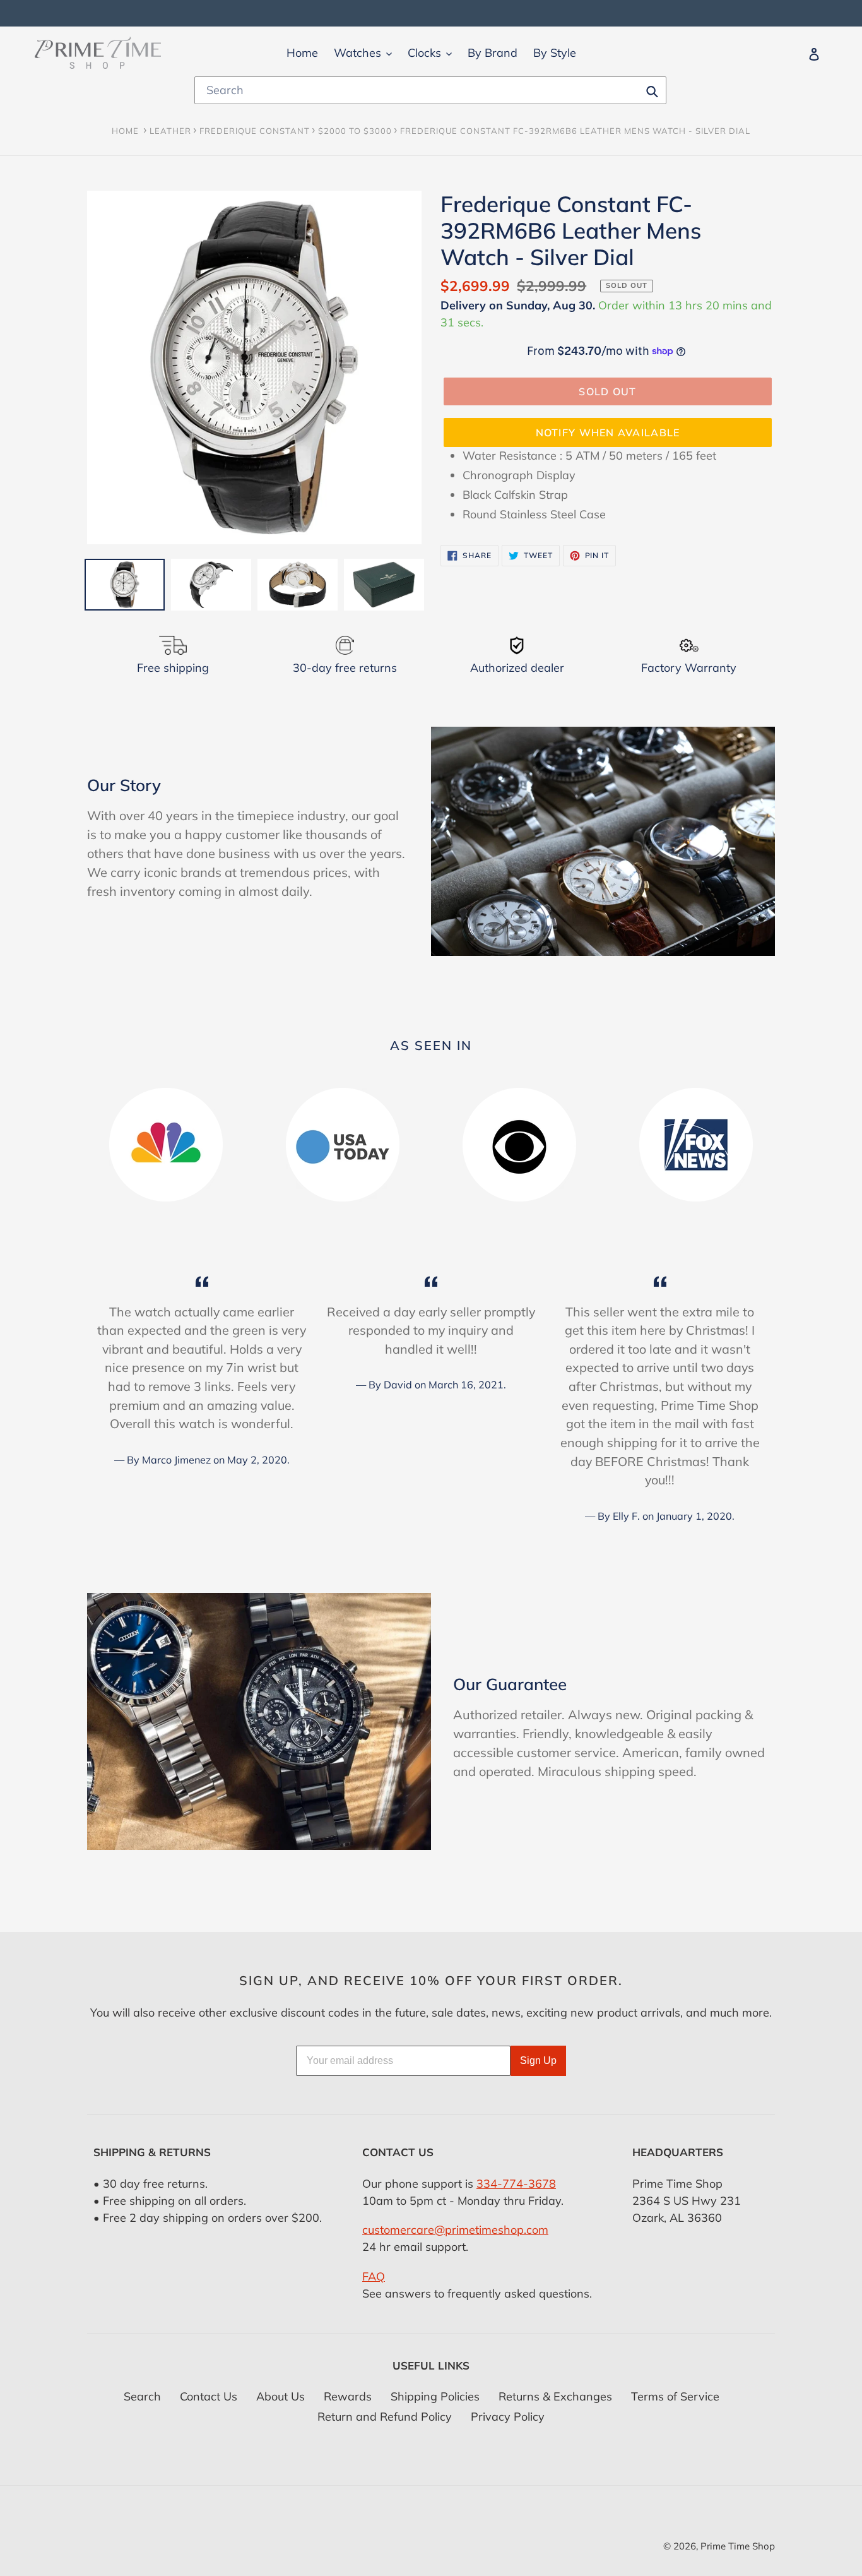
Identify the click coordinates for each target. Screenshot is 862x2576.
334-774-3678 (516, 2184)
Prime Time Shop (738, 2546)
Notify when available (608, 432)
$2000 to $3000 (355, 131)
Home (125, 131)
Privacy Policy (508, 2417)
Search (142, 2396)
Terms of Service (675, 2396)
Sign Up (538, 2060)
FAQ (374, 2276)
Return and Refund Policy (385, 2417)
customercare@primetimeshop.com (455, 2230)
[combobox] (430, 90)
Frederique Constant (255, 131)
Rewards (348, 2396)
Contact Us (209, 2396)
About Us (280, 2396)
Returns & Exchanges (555, 2396)
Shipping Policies (435, 2396)
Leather (170, 131)
